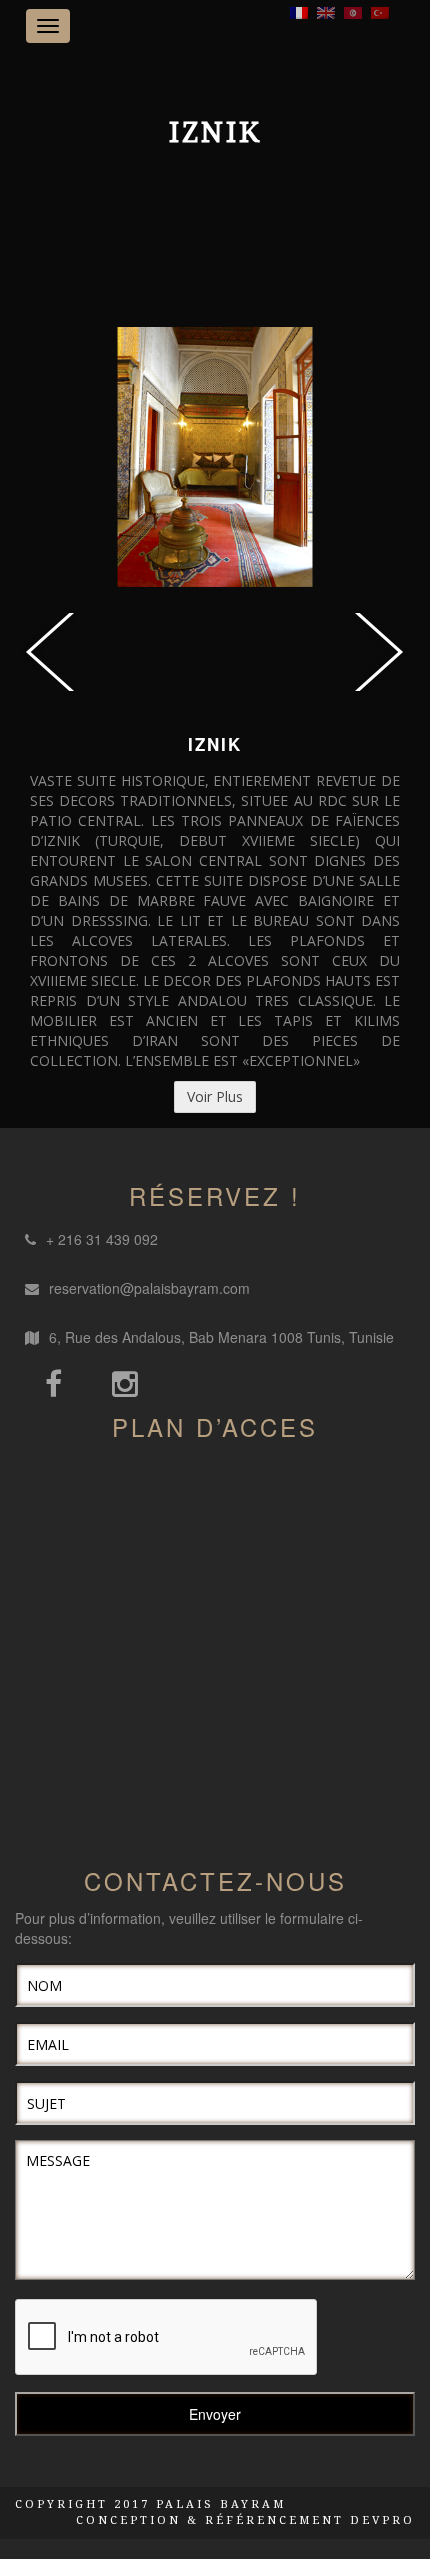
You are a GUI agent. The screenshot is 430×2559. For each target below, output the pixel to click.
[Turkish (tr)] (380, 11)
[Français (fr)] (299, 11)
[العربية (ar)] (353, 11)
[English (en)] (326, 11)
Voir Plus (215, 1096)
